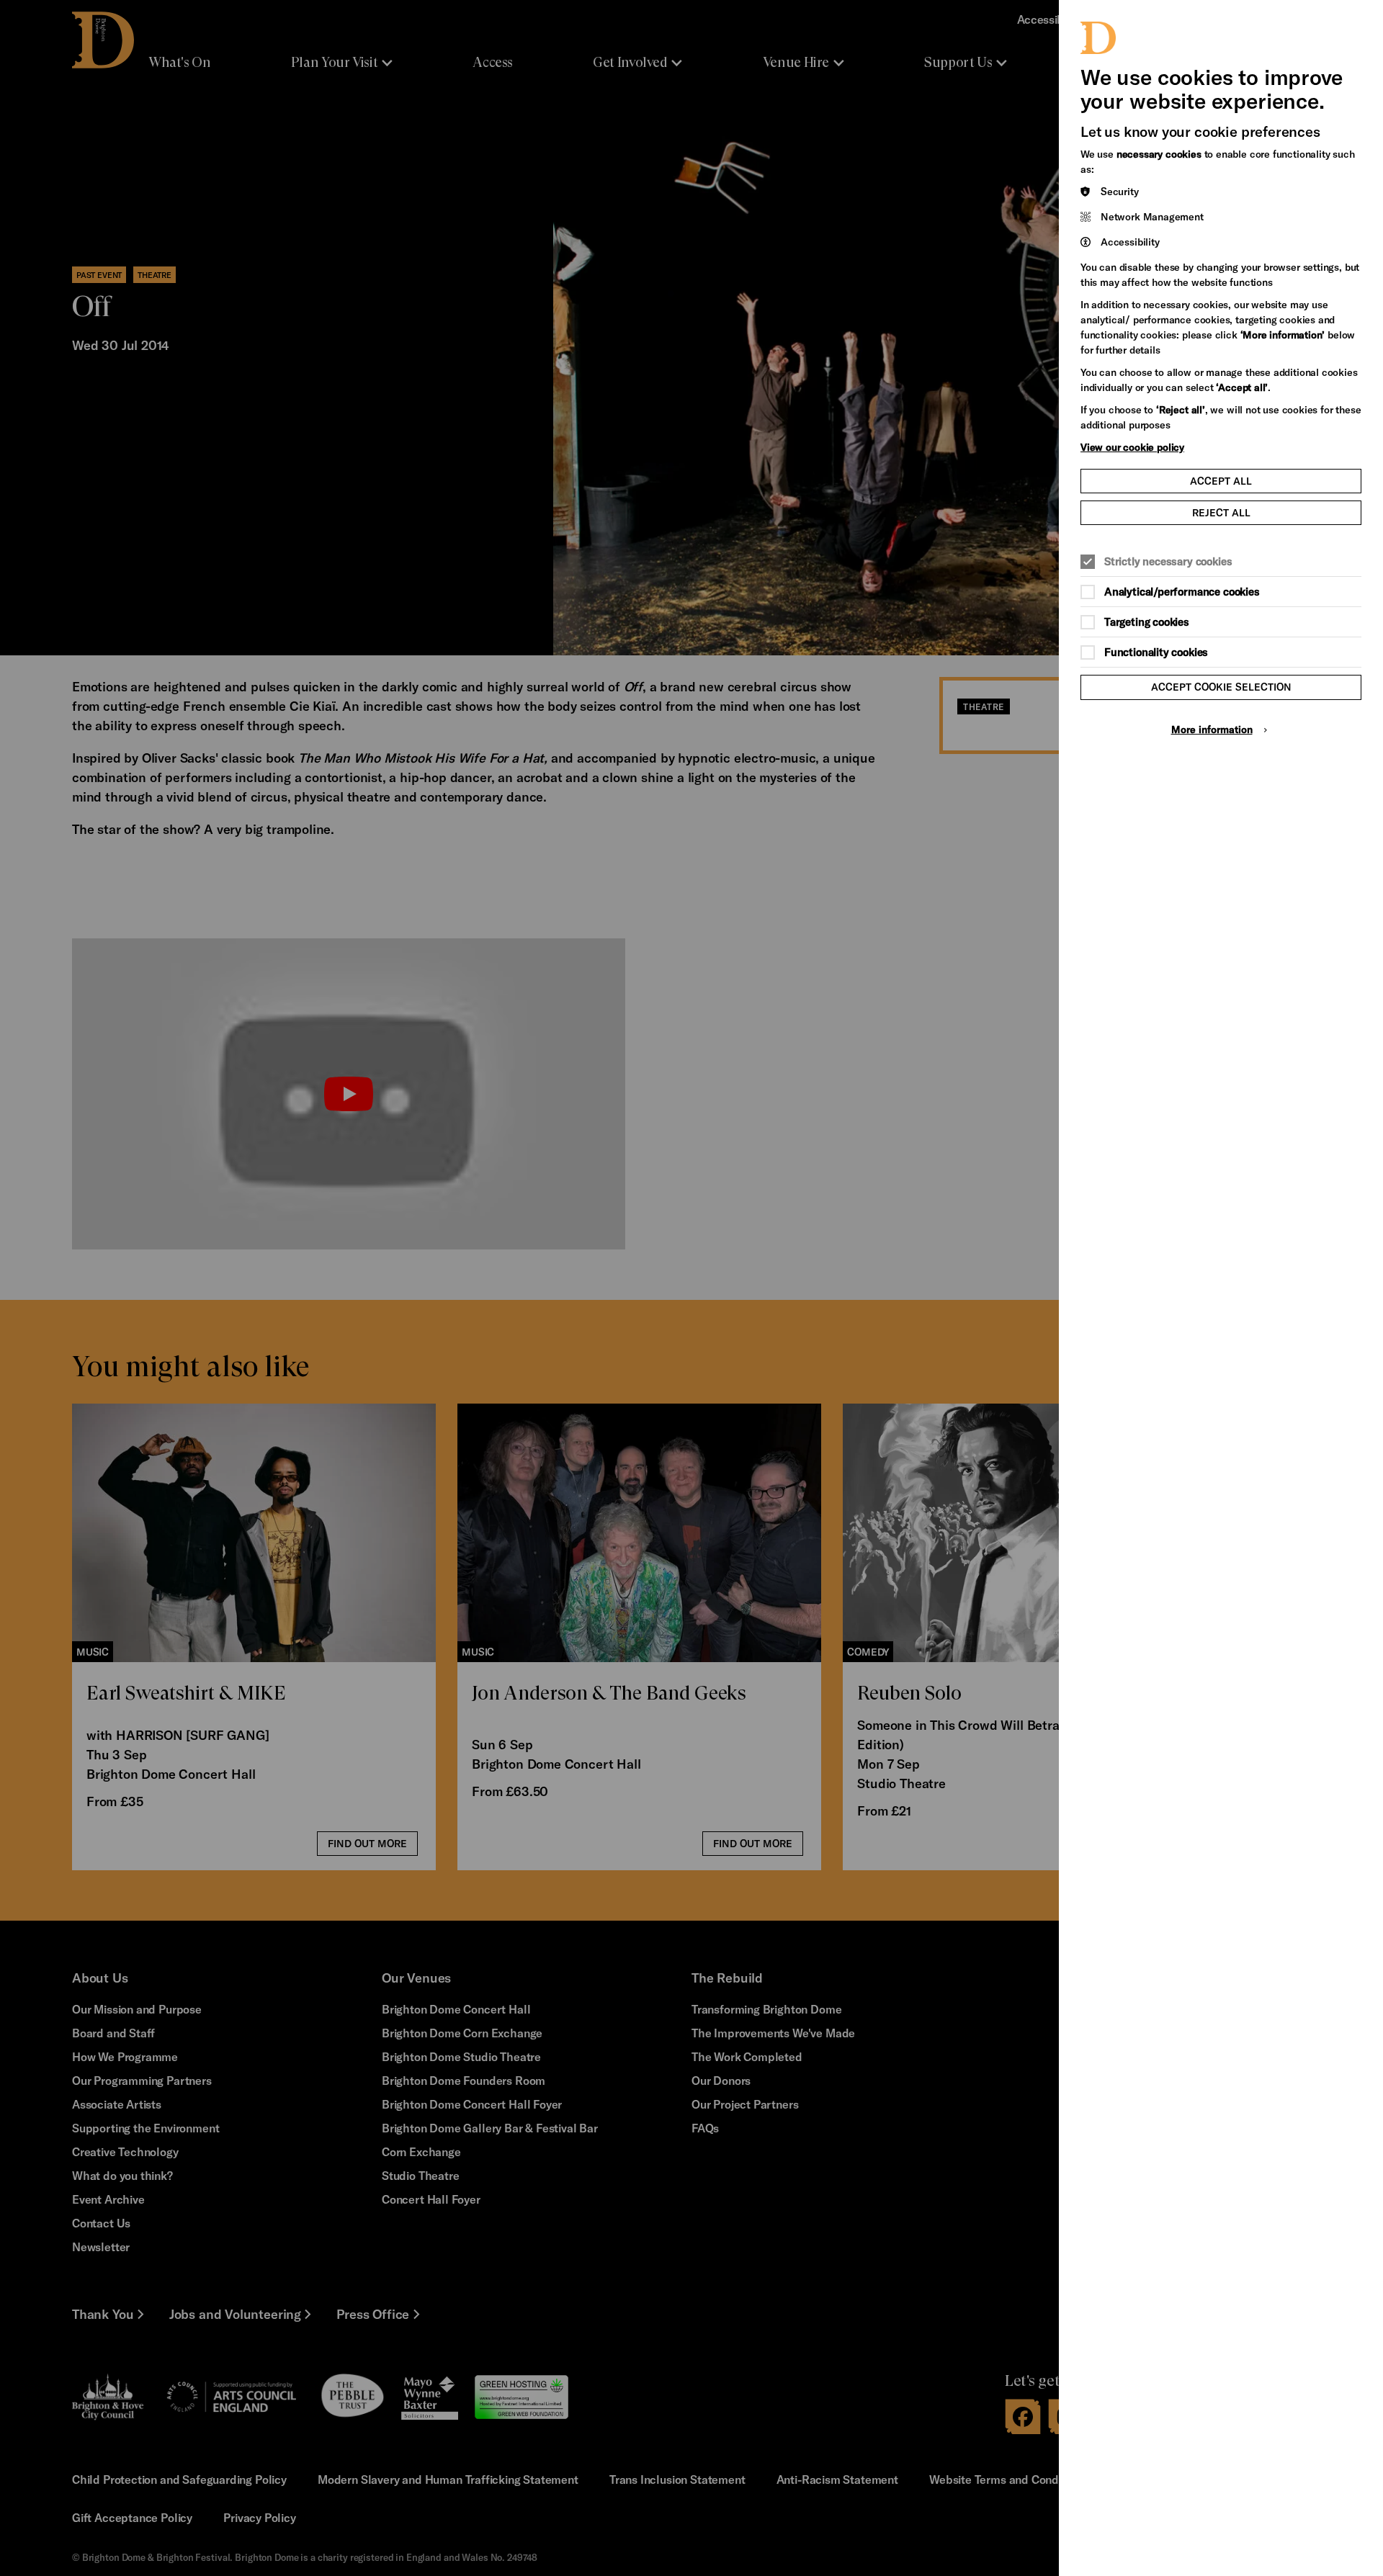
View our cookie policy (1132, 447)
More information (1212, 729)
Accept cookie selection (1221, 687)
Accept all (1221, 481)
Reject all (1221, 512)
